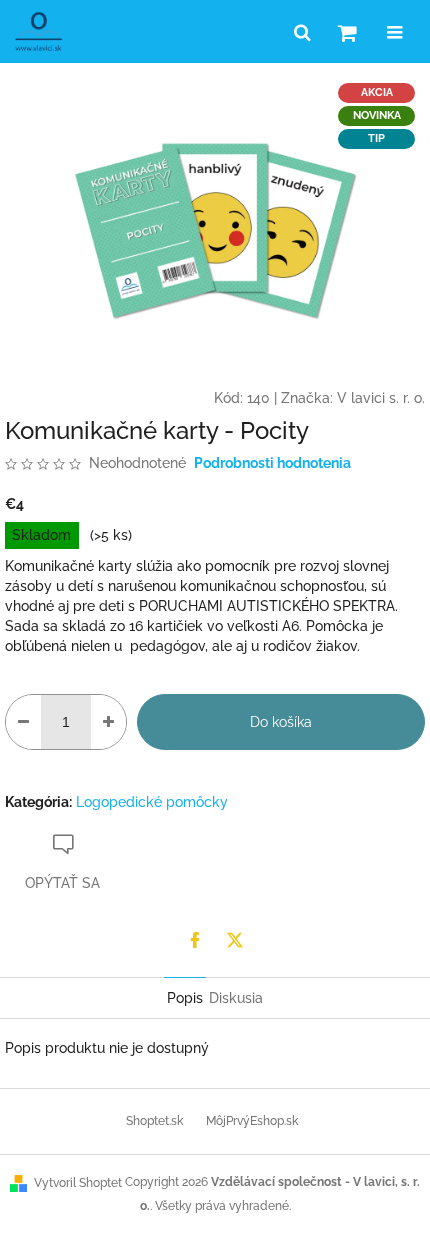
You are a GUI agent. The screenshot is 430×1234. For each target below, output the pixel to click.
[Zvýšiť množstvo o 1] (108, 722)
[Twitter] (235, 940)
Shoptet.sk (154, 1121)
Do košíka (281, 722)
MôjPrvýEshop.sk (252, 1121)
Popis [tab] (185, 998)
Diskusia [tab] (236, 998)
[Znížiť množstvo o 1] (23, 722)
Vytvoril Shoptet (78, 1183)
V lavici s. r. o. (381, 398)
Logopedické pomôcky (152, 802)
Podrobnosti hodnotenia (272, 463)
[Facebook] (195, 940)
